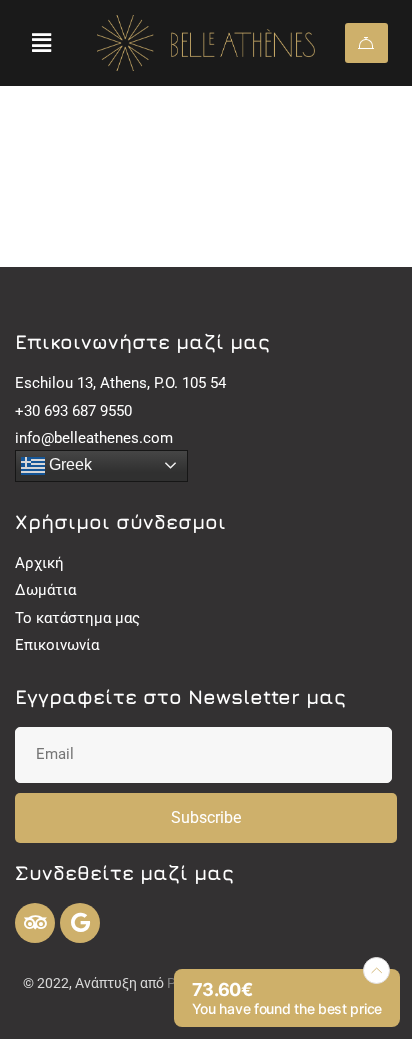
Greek (68, 464)
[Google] (80, 923)
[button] (41, 43)
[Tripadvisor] (35, 923)
